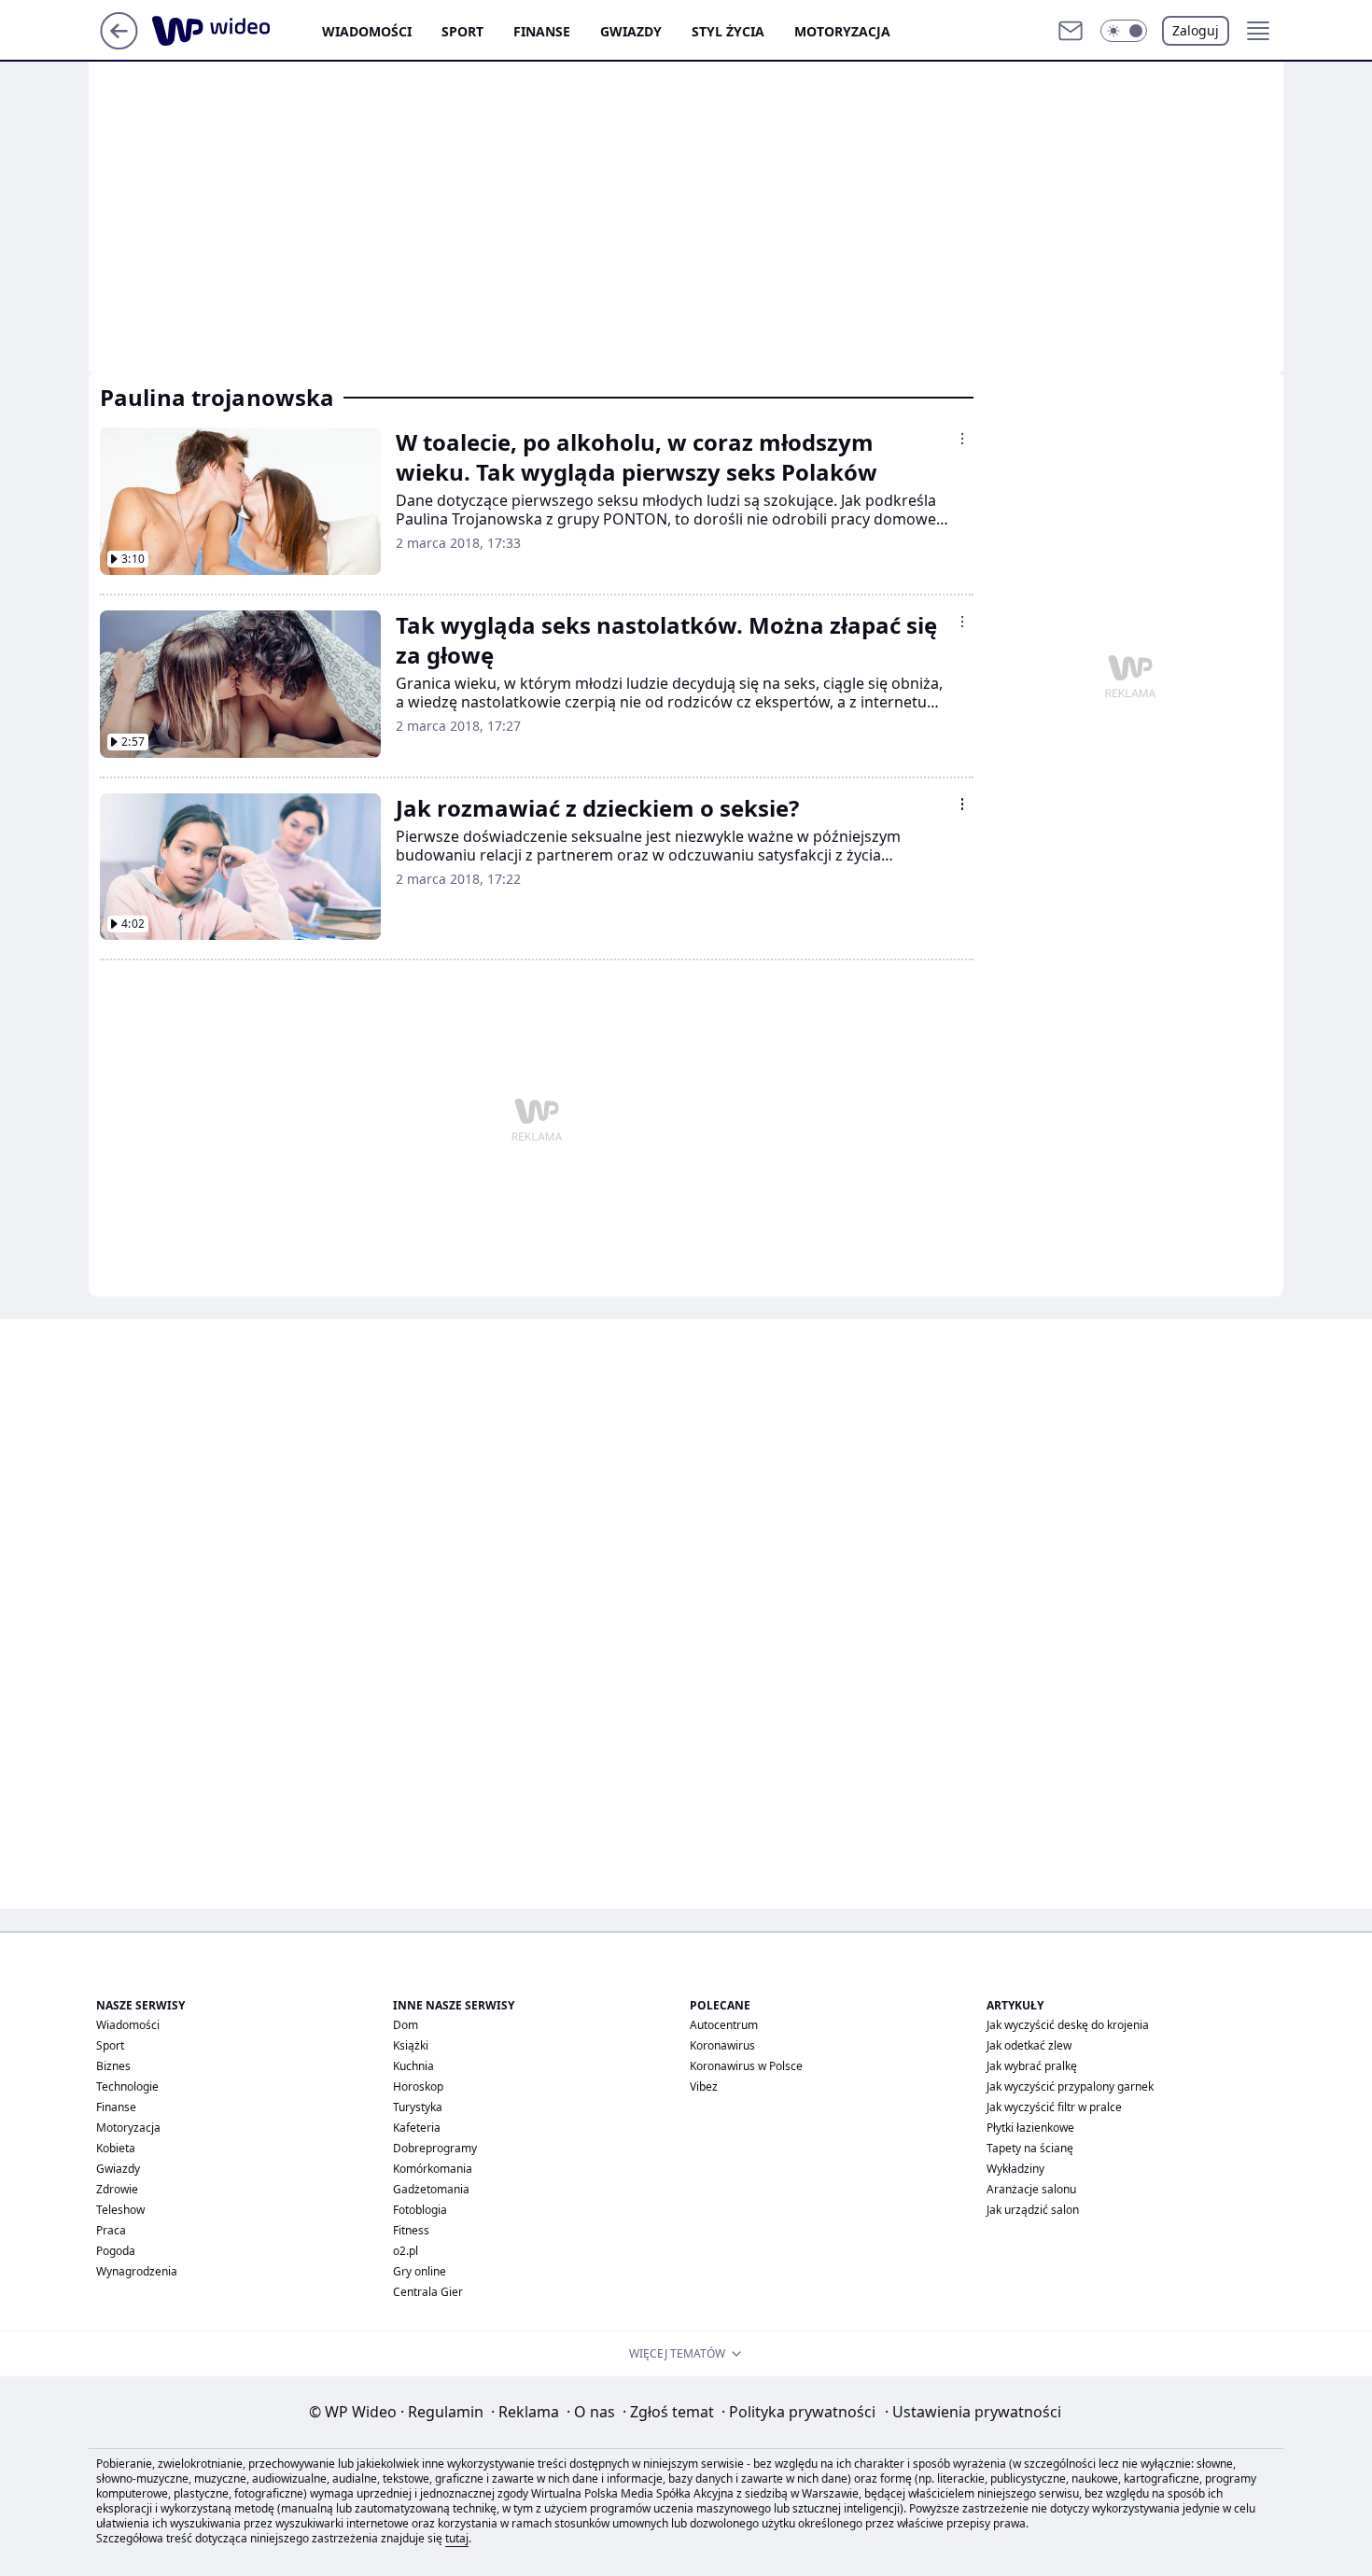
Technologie (127, 2086)
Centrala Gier (428, 2292)
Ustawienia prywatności (973, 2412)
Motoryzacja (842, 31)
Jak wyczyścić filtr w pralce (1054, 2107)
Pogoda (116, 2251)
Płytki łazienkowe (1030, 2128)
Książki (411, 2045)
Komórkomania (433, 2169)
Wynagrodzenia (137, 2271)
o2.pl (406, 2251)
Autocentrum (724, 2025)
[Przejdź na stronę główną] (119, 44)
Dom (406, 2025)
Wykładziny (1015, 2169)
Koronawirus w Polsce (746, 2066)
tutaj (457, 2538)
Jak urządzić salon (1033, 2210)
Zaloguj (1196, 30)
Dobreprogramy (435, 2148)
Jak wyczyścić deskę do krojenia (1068, 2025)
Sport (462, 31)
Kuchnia (413, 2066)
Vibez (704, 2086)
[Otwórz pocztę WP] (1071, 31)
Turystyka (418, 2107)
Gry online (420, 2271)
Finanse (542, 31)
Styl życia (728, 31)
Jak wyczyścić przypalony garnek (1070, 2086)
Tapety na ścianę (1030, 2148)
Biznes (113, 2066)
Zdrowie (117, 2189)
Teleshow (120, 2210)
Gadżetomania (431, 2189)
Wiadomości (367, 31)
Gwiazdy (631, 31)
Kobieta (116, 2148)
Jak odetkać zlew (1029, 2045)
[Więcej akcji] (962, 439)
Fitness (411, 2230)
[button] (1124, 31)
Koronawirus (722, 2045)
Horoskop (418, 2086)
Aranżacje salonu (1031, 2189)
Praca (111, 2230)
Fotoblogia (420, 2210)
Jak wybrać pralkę (1032, 2066)
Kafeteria (417, 2128)
